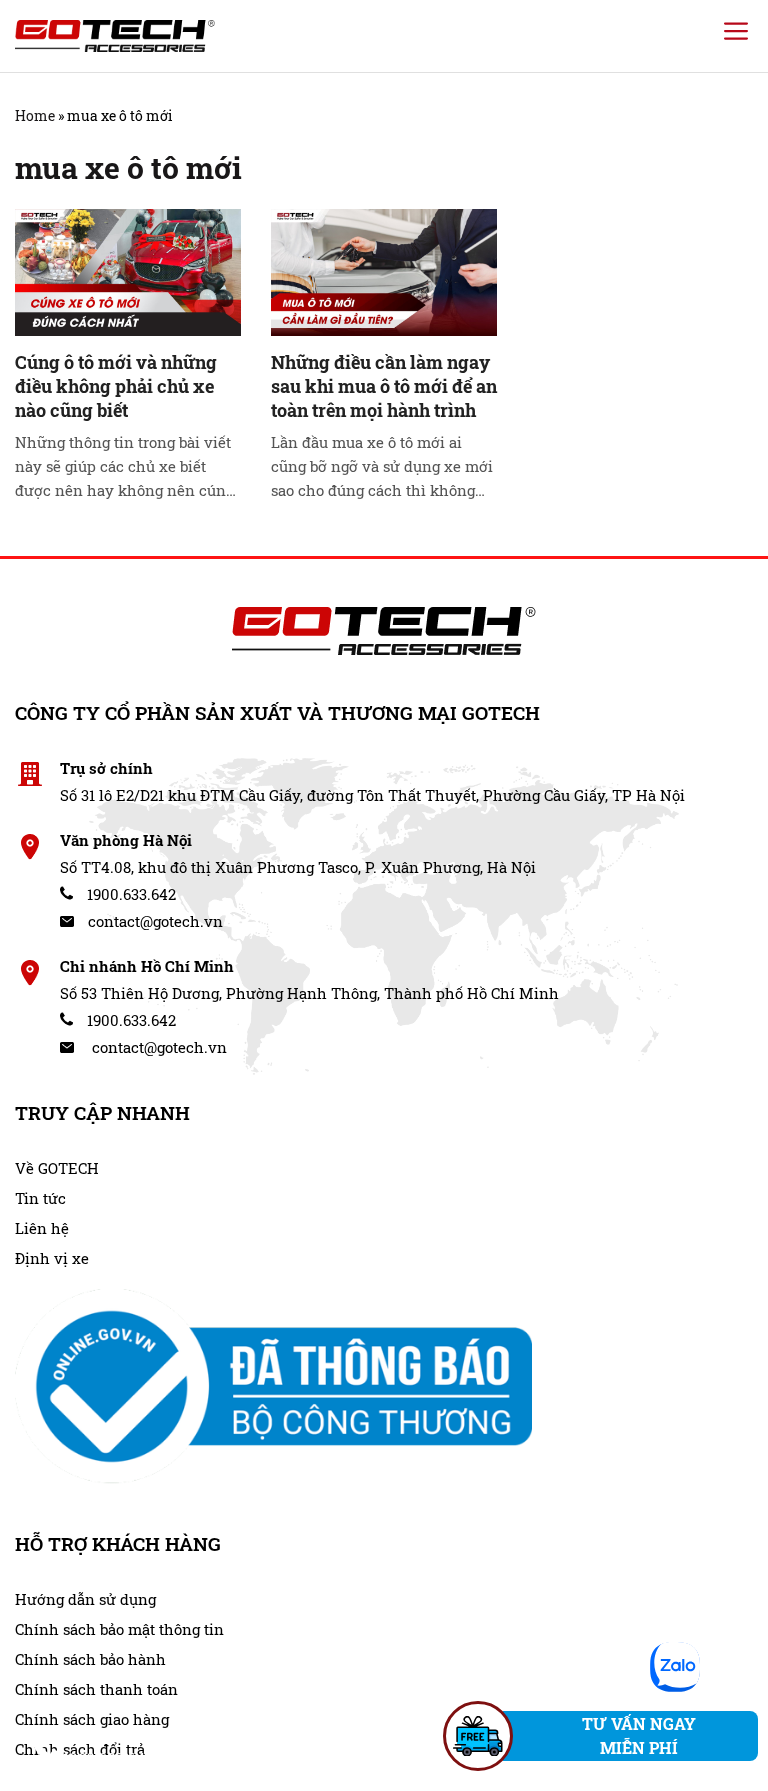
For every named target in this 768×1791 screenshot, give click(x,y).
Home (35, 115)
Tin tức (40, 1198)
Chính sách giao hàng (92, 1719)
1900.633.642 (129, 894)
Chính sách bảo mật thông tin (119, 1629)
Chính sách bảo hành (90, 1659)
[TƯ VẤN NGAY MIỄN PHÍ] (478, 1736)
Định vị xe (52, 1258)
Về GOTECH (57, 1168)
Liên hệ (42, 1228)
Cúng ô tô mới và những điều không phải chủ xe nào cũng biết (116, 386)
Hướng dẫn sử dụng (85, 1599)
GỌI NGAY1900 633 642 (108, 1746)
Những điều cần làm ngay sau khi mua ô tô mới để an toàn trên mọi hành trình (384, 386)
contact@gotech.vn (153, 921)
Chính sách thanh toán (96, 1689)
